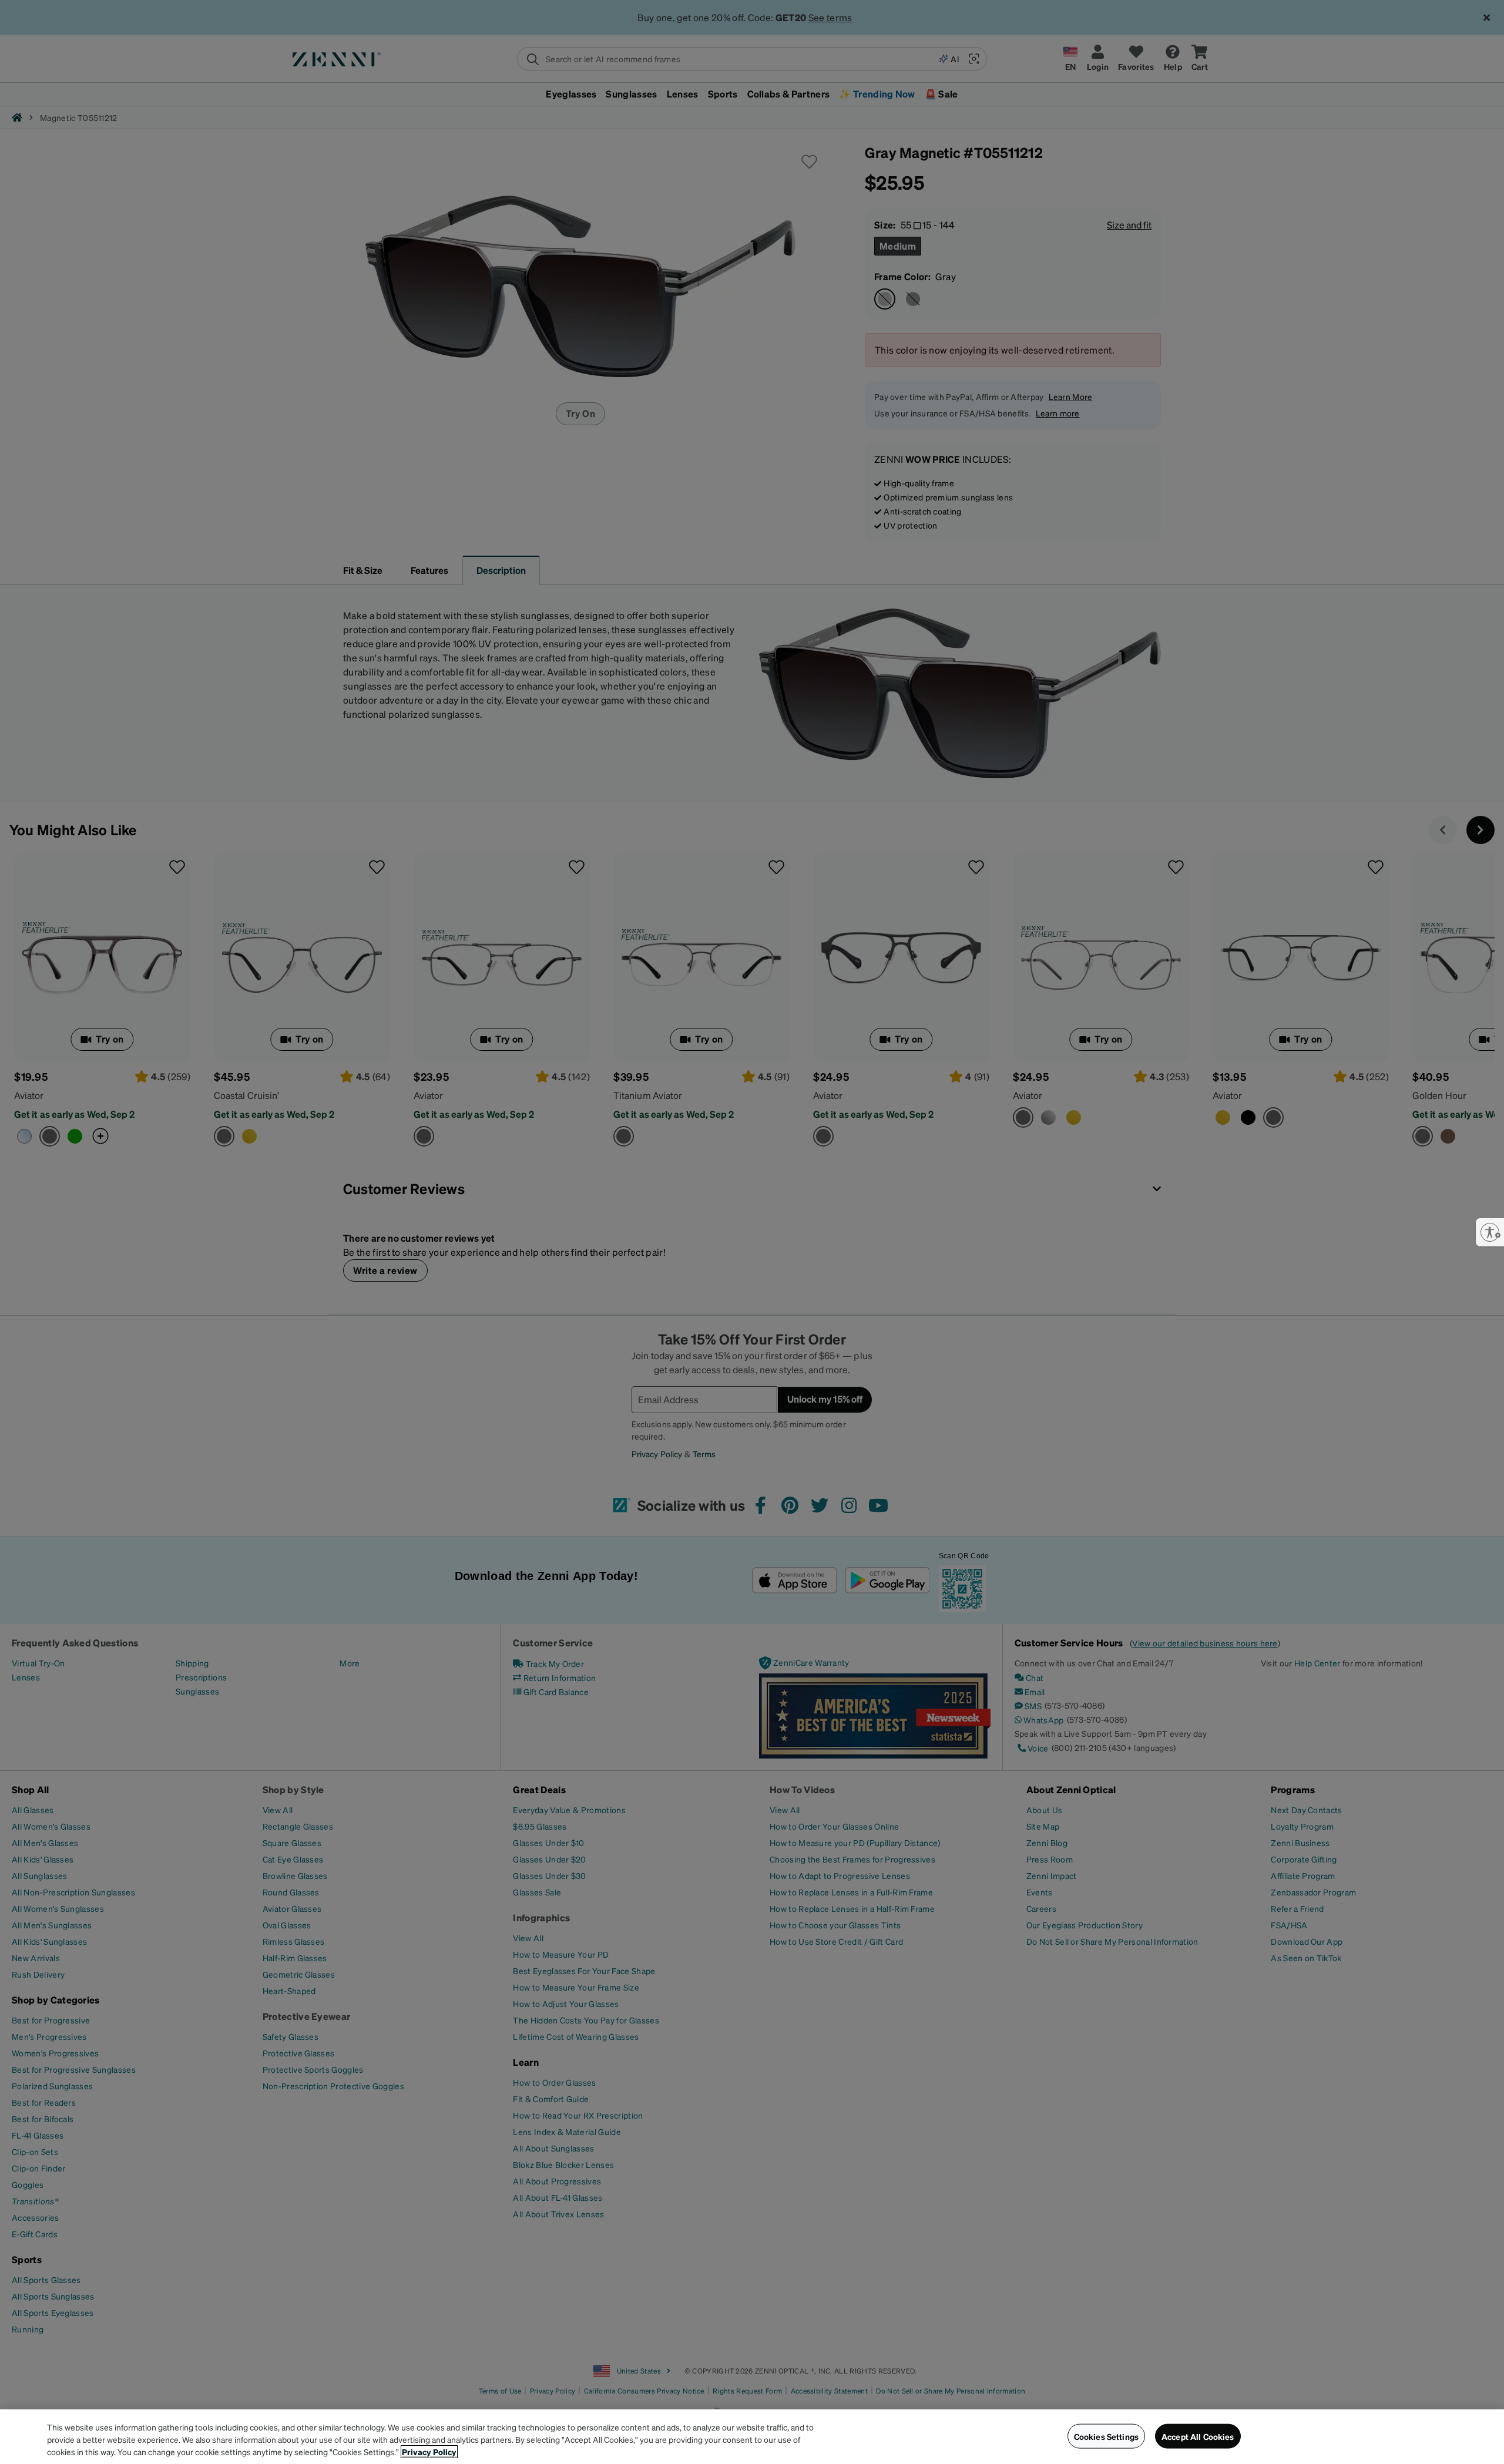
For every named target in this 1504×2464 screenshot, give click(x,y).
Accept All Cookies (1198, 2436)
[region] (752, 2437)
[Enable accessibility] (1490, 1232)
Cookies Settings (1106, 2436)
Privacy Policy (429, 2452)
